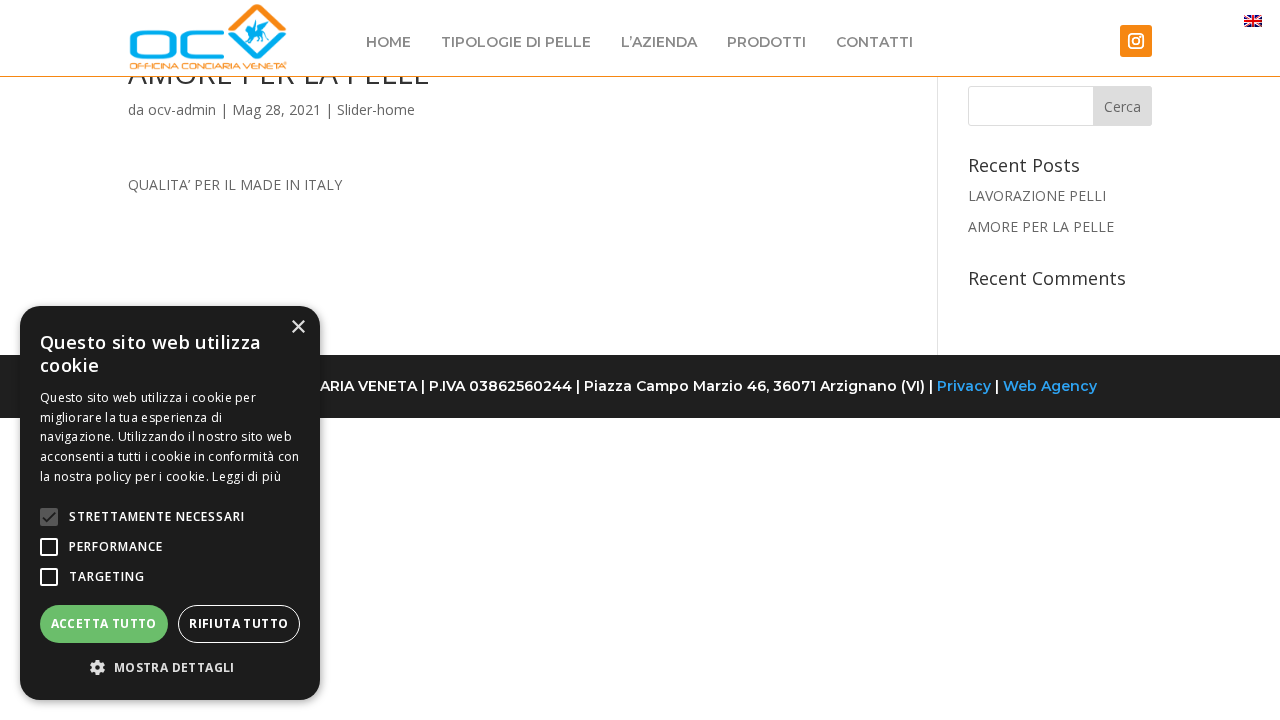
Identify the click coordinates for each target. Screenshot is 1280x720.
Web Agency (1050, 386)
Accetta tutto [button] (104, 623)
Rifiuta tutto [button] (238, 623)
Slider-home (376, 109)
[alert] (170, 503)
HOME (388, 43)
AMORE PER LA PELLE (1041, 226)
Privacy (964, 386)
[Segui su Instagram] (1136, 41)
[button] (170, 668)
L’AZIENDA (659, 43)
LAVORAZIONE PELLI (1037, 195)
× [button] (297, 327)
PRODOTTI (766, 43)
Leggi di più (246, 476)
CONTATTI (874, 43)
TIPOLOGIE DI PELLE (516, 43)
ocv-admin (182, 109)
